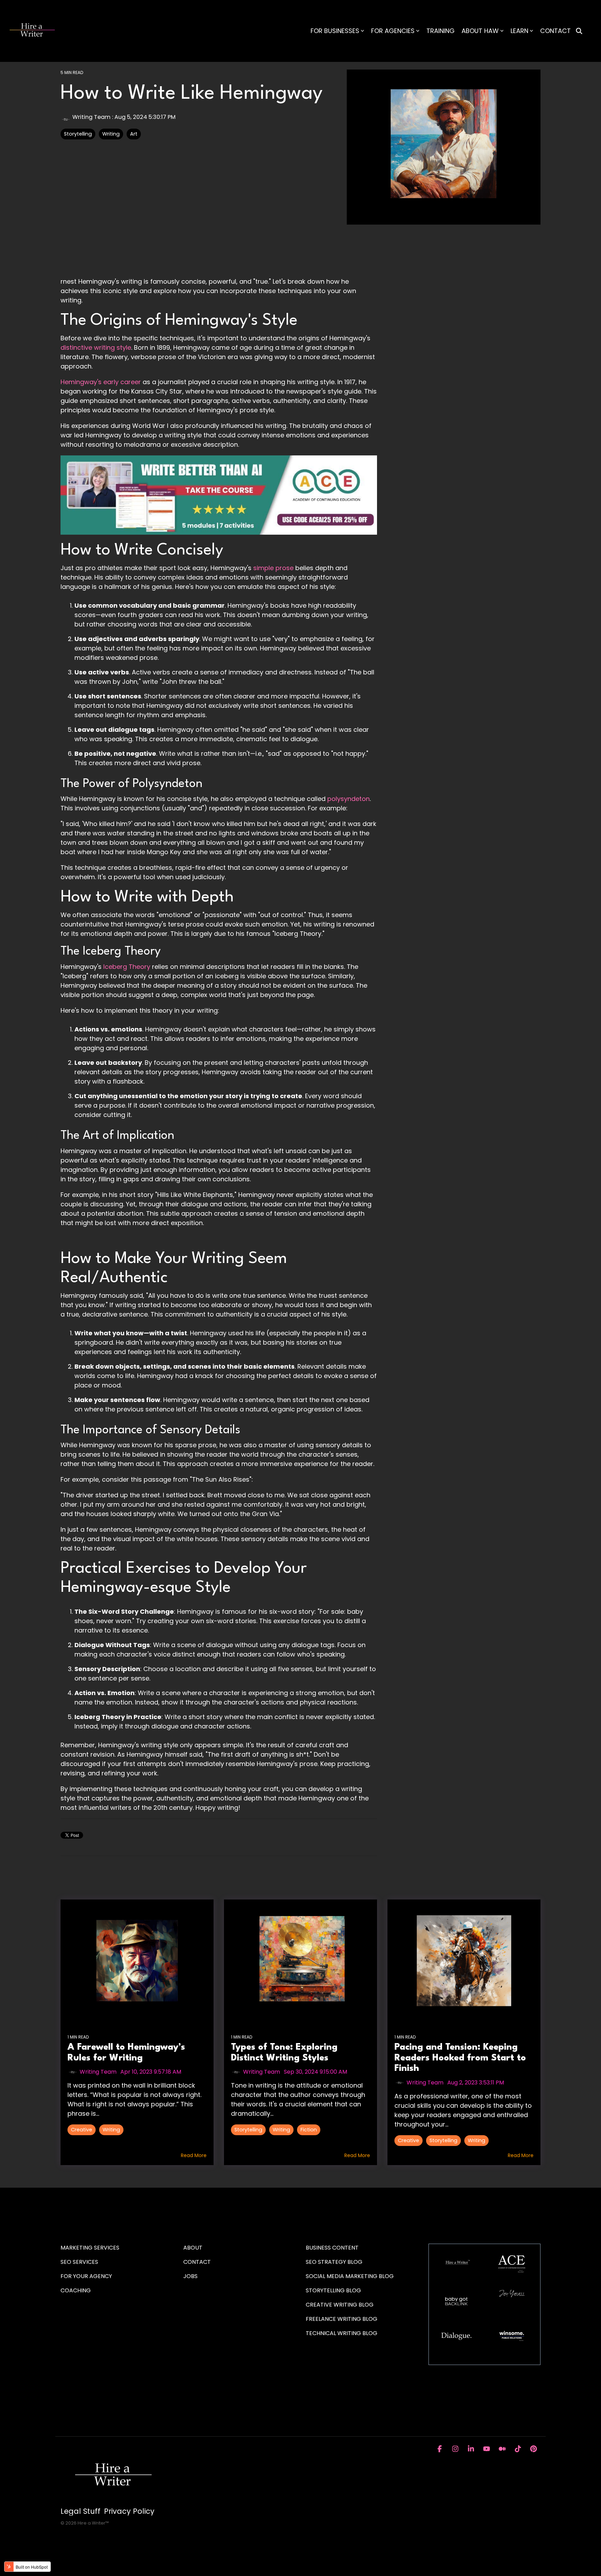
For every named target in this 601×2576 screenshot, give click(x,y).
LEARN (519, 31)
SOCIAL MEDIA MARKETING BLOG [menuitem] (350, 2276)
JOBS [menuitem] (190, 2276)
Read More (194, 2155)
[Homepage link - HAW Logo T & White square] (113, 2500)
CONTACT (555, 31)
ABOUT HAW (480, 31)
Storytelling (78, 134)
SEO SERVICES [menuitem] (79, 2262)
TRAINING (440, 31)
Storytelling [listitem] (248, 2130)
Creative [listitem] (82, 2130)
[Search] (579, 31)
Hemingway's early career (102, 382)
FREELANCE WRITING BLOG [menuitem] (342, 2319)
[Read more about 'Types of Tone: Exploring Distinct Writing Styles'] (300, 1961)
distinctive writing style (96, 347)
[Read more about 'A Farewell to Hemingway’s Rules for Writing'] (137, 1961)
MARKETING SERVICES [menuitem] (90, 2248)
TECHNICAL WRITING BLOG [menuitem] (342, 2333)
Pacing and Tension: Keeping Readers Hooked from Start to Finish (460, 2058)
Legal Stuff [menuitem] (81, 2511)
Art (134, 134)
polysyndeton (348, 799)
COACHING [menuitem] (76, 2290)
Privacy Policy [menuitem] (129, 2511)
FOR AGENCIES (393, 31)
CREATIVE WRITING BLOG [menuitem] (340, 2305)
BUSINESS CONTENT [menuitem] (332, 2248)
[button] (440, 2449)
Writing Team (91, 117)
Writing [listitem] (111, 2130)
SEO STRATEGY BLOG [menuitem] (334, 2262)
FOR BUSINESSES (335, 31)
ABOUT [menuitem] (193, 2248)
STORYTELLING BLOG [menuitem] (333, 2290)
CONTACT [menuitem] (197, 2262)
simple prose (273, 568)
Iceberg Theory (127, 967)
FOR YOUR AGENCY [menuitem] (87, 2276)
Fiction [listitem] (309, 2130)
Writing (111, 134)
